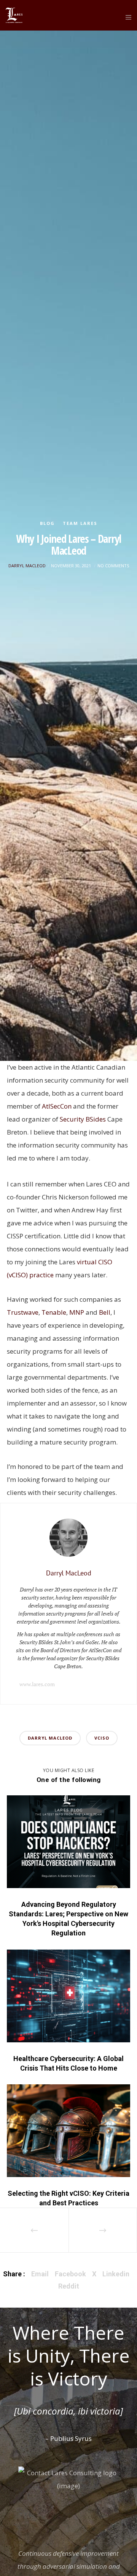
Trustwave (23, 1312)
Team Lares (80, 523)
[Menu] (126, 17)
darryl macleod (50, 1738)
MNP (77, 1312)
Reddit (69, 2286)
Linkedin (116, 2274)
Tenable (54, 1312)
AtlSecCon (57, 1106)
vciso (102, 1738)
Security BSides (83, 1119)
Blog (47, 523)
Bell (105, 1312)
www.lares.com (37, 1684)
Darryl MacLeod (27, 566)
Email (40, 2274)
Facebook (70, 2274)
